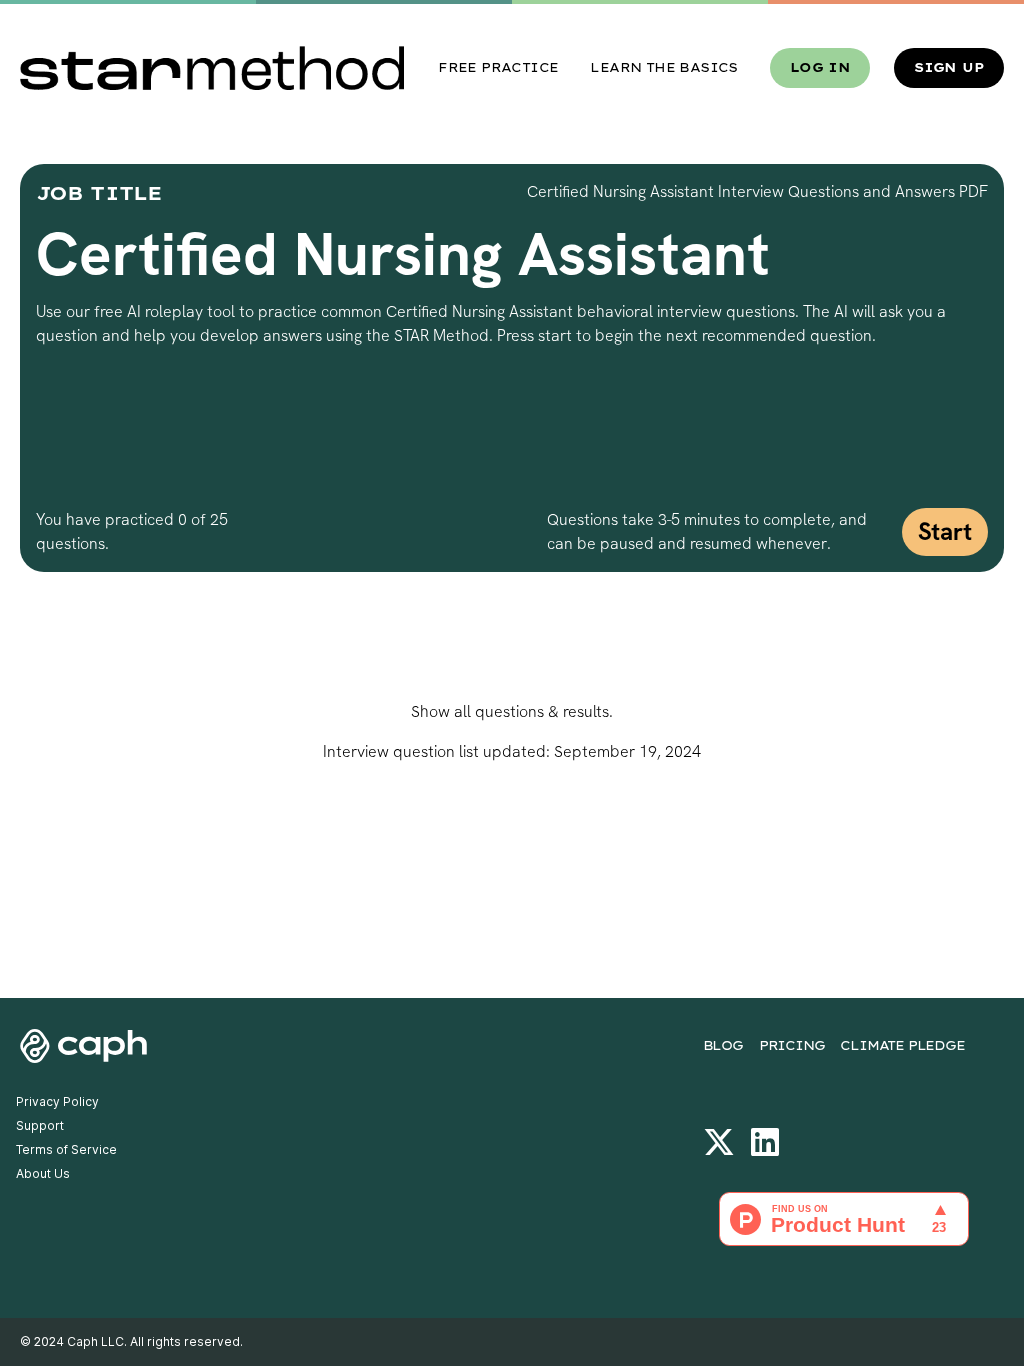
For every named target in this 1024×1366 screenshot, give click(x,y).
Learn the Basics (663, 67)
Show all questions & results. (512, 711)
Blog (723, 1045)
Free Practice (498, 67)
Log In (820, 67)
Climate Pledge (902, 1045)
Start (945, 531)
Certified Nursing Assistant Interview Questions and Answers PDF (757, 191)
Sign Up (949, 67)
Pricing (792, 1045)
